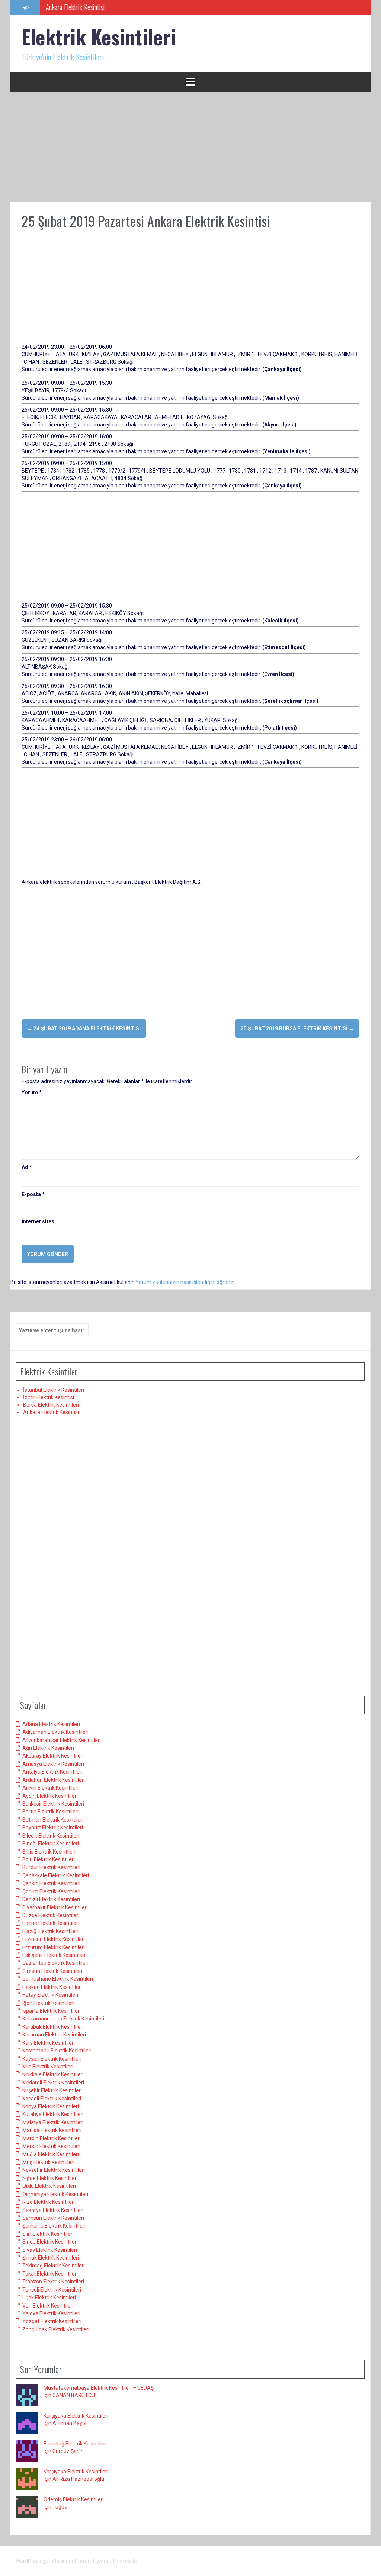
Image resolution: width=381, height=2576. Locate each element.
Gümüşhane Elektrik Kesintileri (58, 1979)
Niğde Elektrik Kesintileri (50, 2178)
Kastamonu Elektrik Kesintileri (57, 2051)
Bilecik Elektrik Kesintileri (51, 1836)
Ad (27, 1167)
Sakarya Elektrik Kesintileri (53, 2210)
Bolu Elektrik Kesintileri (49, 1859)
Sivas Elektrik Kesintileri (50, 2250)
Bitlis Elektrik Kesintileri (49, 1852)
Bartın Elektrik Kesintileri (50, 1812)
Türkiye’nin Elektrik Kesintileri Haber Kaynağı (100, 7)
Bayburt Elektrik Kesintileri (53, 1828)
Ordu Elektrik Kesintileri (49, 2186)
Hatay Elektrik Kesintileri (50, 1995)
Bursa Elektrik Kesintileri (51, 1405)
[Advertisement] (190, 147)
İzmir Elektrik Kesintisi (49, 1397)
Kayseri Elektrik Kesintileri (52, 2059)
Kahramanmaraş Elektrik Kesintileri (63, 2019)
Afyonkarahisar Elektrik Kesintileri (62, 1740)
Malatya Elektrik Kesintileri (53, 2122)
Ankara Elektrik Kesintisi (51, 1412)
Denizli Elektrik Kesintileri (51, 1899)
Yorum (32, 1092)
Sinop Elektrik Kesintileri (50, 2242)
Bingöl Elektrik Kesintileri (51, 1844)
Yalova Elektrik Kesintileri (51, 2313)
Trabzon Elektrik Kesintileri (53, 2282)
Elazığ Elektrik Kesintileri (50, 1931)
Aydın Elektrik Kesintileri (50, 1796)
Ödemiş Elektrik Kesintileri (74, 2499)
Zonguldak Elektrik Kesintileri (56, 2329)
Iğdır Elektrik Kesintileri (48, 2003)
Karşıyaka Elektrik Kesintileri (76, 2416)
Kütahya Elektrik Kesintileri (53, 2114)
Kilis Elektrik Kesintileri (48, 2067)
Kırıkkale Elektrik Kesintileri (53, 2074)
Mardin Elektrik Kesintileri (52, 2138)
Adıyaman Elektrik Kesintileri (55, 1732)
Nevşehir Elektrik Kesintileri (54, 2170)
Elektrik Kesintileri (99, 37)
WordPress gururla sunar (45, 2561)
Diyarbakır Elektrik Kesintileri (55, 1907)
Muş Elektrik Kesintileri (48, 2162)
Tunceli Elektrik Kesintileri (52, 2290)
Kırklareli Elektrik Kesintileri (53, 2083)
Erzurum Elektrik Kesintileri (54, 1947)
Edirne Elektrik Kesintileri (51, 1923)
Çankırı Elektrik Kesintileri (51, 1883)
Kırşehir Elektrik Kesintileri (52, 2090)
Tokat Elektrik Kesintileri (50, 2274)
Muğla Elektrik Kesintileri (51, 2154)
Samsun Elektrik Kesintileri (53, 2218)
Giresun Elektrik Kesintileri (52, 1971)
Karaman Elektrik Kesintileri (54, 2035)
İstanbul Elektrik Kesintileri (54, 1390)
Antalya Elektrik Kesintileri (52, 1772)
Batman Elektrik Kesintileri (53, 1820)
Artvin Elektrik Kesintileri (50, 1788)
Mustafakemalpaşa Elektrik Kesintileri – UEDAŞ (99, 2388)
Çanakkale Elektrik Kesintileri (56, 1875)
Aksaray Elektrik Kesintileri (53, 1756)
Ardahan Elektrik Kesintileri (54, 1780)
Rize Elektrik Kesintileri (49, 2202)
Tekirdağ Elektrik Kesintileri (54, 2266)
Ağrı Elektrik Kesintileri (48, 1748)
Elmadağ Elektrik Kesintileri (75, 2444)
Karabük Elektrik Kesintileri (53, 2027)
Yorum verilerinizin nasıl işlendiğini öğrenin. (185, 1282)
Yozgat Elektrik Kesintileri (52, 2321)
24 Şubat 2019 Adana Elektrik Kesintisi (84, 1028)
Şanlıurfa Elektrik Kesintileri (54, 2226)
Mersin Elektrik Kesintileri (51, 2146)
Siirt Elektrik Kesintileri (48, 2234)
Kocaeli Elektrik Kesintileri (52, 2099)
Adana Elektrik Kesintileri (51, 1724)
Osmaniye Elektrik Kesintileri (55, 2194)
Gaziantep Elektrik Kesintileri (55, 1963)
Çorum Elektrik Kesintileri (51, 1891)
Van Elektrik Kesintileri (48, 2306)
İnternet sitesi (39, 1221)
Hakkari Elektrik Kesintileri (52, 1987)
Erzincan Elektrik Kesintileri (54, 1939)
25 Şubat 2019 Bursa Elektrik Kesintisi (297, 1028)
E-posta (33, 1194)
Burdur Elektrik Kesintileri (51, 1867)
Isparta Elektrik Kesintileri (52, 2011)
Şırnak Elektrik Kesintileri (51, 2258)
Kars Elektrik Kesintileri (49, 2043)
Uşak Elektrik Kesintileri (49, 2298)
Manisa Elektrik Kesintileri (52, 2130)
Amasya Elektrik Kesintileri (53, 1764)
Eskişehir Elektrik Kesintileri (54, 1955)
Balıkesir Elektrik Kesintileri (53, 1804)
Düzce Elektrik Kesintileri (51, 1915)
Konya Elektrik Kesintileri (51, 2106)
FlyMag (101, 2561)
